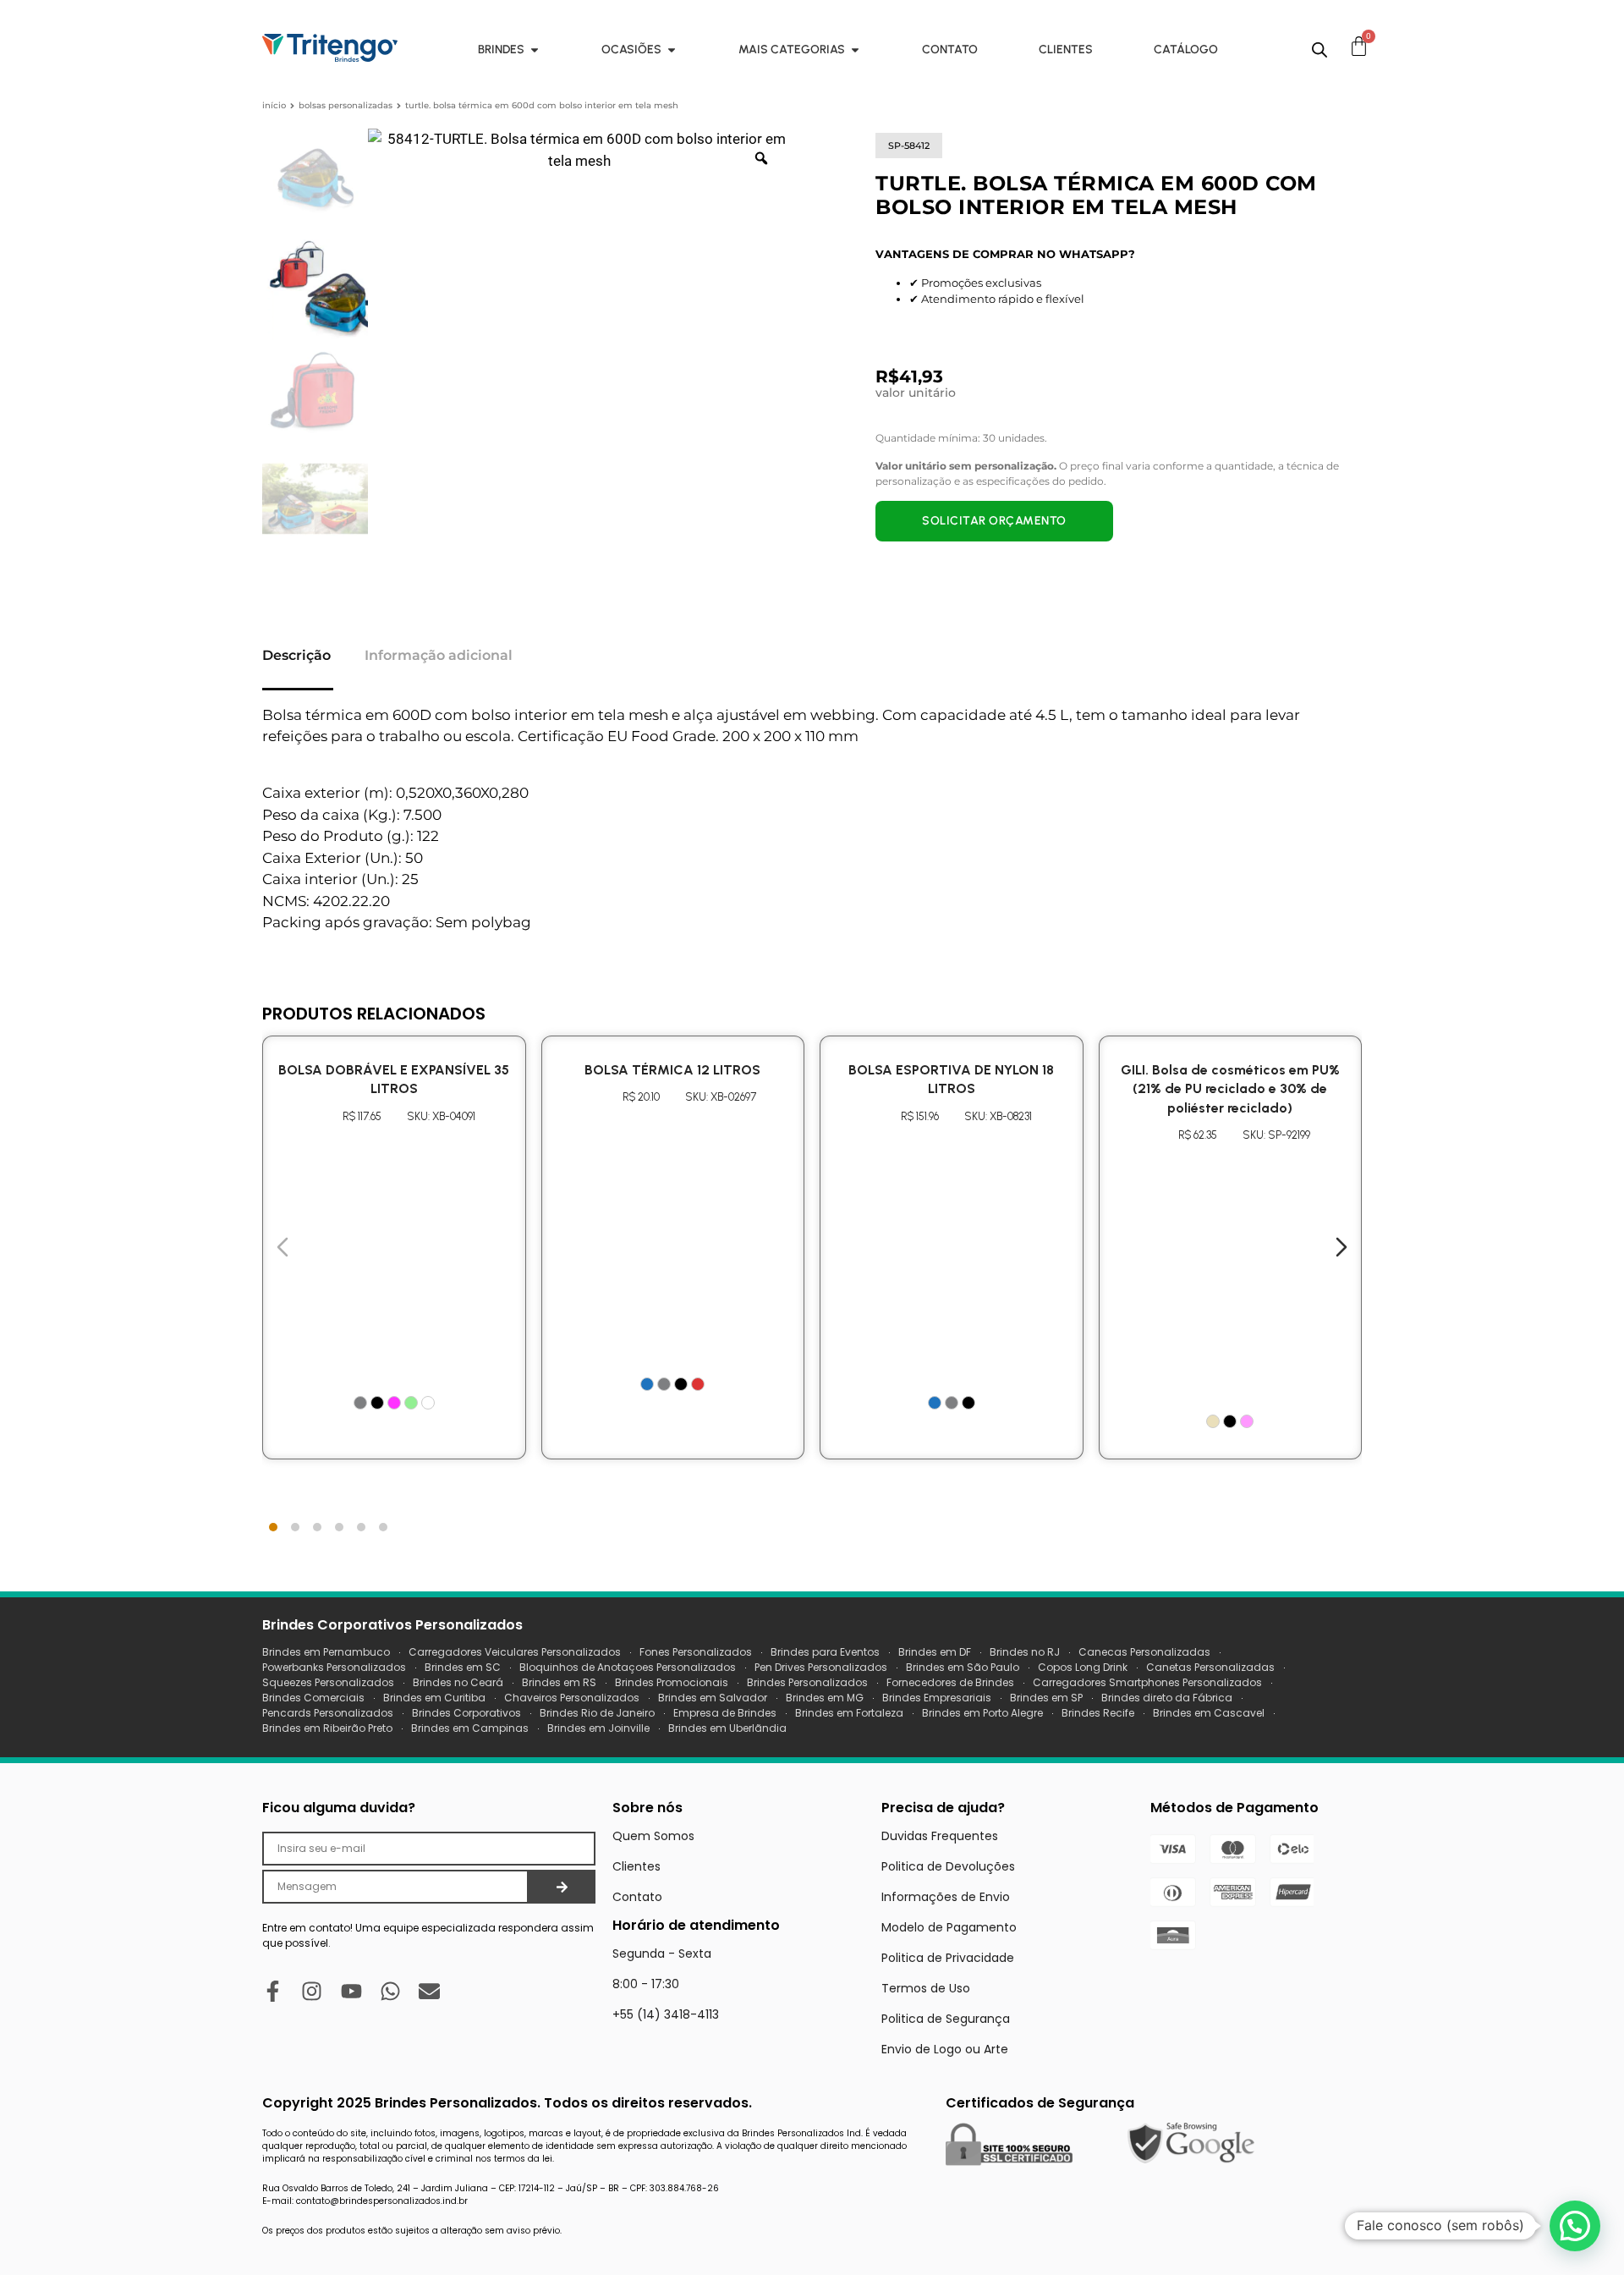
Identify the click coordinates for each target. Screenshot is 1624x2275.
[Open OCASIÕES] (672, 49)
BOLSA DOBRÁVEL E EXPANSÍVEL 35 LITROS (394, 1079)
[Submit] (562, 1887)
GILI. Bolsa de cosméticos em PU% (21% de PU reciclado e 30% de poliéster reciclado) (1230, 1089)
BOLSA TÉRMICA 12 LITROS (672, 1070)
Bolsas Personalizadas (346, 105)
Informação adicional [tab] (439, 655)
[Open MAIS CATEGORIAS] (855, 49)
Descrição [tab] (296, 655)
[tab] (273, 1527)
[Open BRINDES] (535, 49)
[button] (1575, 2226)
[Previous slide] (283, 1247)
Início (274, 105)
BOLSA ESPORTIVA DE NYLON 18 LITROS (951, 1079)
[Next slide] (1341, 1247)
